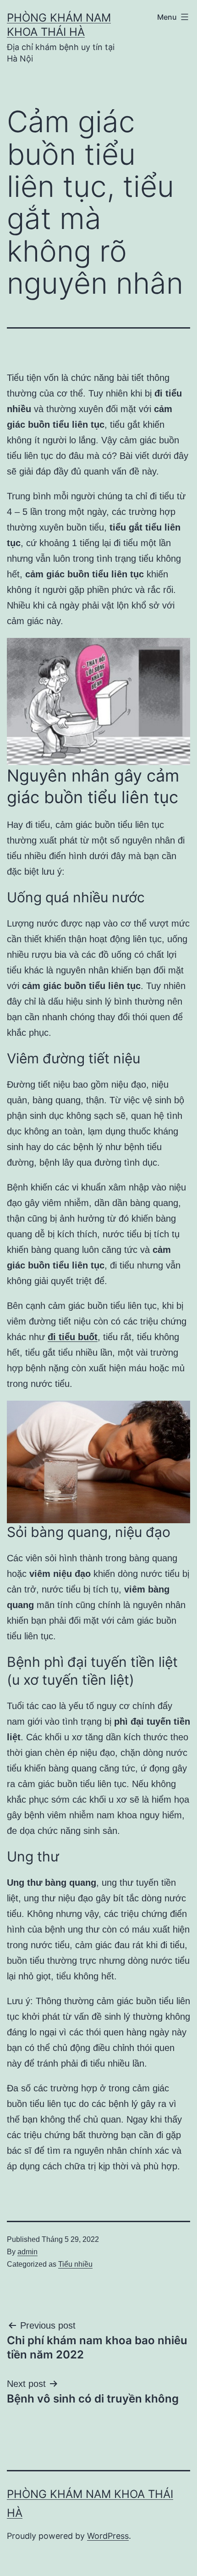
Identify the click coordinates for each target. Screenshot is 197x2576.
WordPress (108, 2536)
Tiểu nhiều (75, 2264)
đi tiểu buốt (73, 1337)
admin (27, 2252)
